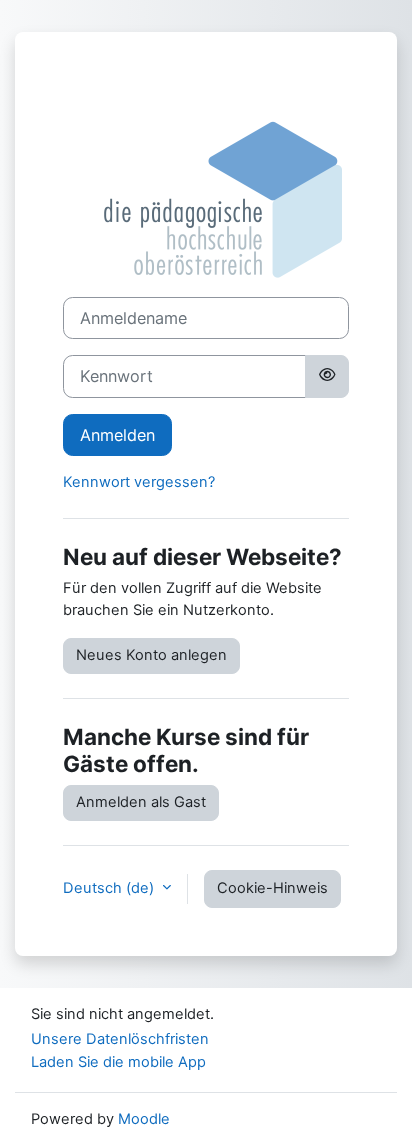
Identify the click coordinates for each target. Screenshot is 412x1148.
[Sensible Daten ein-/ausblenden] (327, 376)
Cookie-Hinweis (272, 888)
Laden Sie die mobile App (118, 1062)
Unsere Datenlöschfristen (120, 1039)
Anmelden (117, 435)
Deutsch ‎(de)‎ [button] (110, 888)
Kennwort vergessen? (139, 482)
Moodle (144, 1119)
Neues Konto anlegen (151, 655)
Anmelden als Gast (141, 802)
